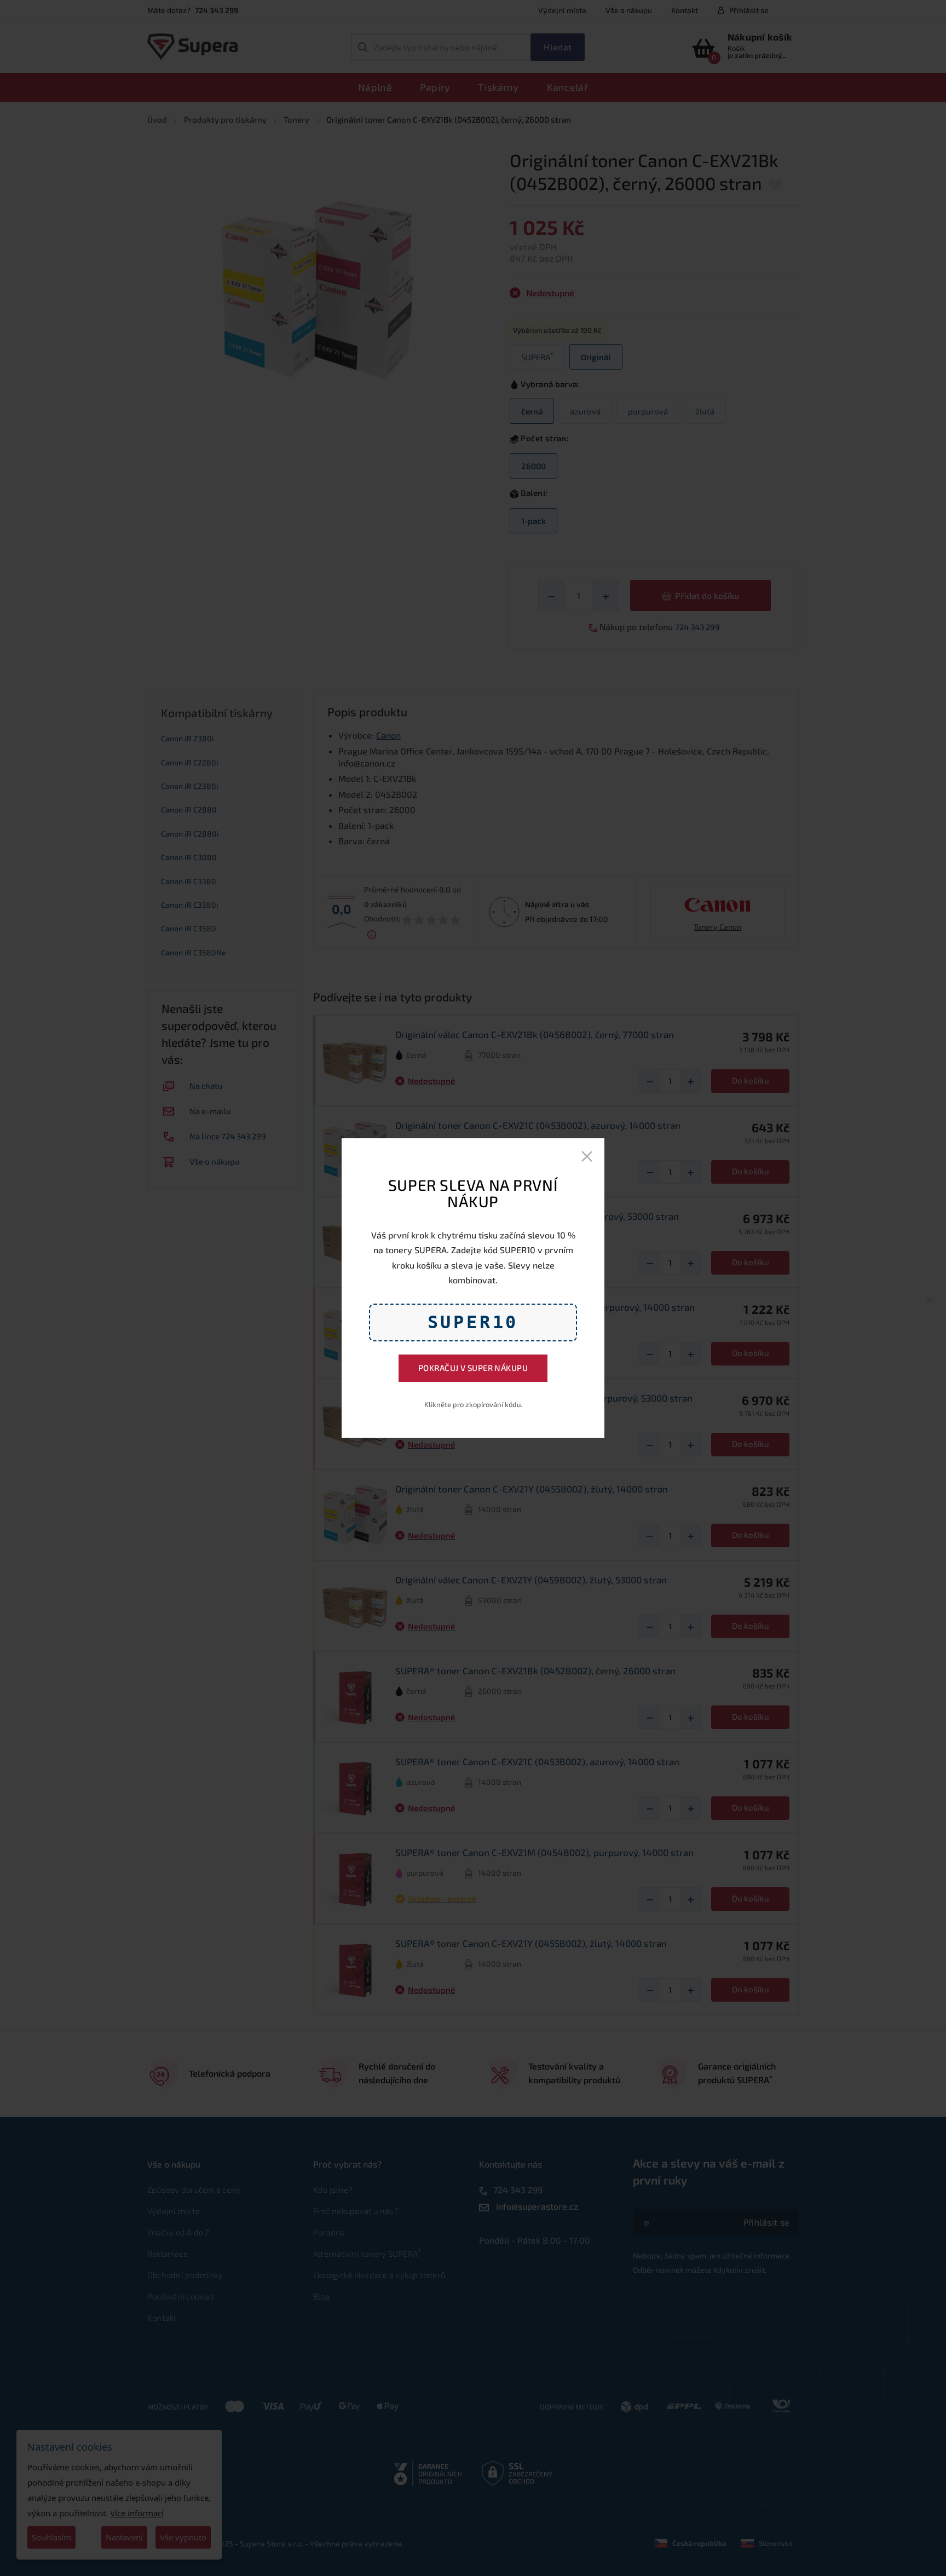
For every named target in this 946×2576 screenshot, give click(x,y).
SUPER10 (473, 1322)
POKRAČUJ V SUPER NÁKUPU (473, 1368)
